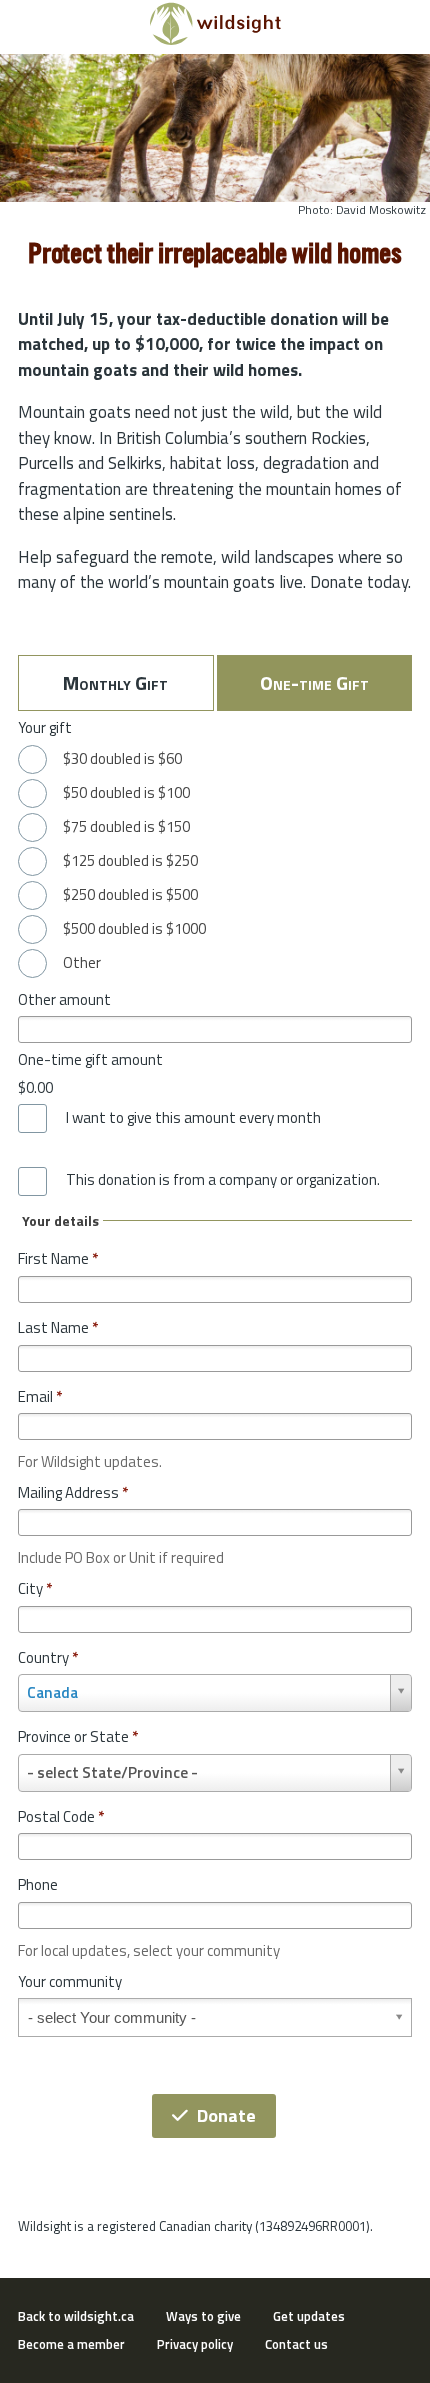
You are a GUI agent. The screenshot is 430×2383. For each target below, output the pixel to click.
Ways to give (203, 2316)
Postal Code (61, 1816)
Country (48, 1657)
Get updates (309, 2316)
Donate (226, 2115)
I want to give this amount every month (193, 1118)
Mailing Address (73, 1492)
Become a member (71, 2344)
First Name (58, 1258)
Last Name (58, 1327)
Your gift (45, 727)
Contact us (296, 2344)
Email (40, 1396)
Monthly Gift (115, 682)
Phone (38, 1884)
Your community (70, 1981)
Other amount (64, 999)
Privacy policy (195, 2344)
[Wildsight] (215, 40)
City (35, 1588)
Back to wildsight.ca (76, 2316)
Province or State (78, 1736)
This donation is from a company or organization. (223, 1180)
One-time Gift (314, 682)
